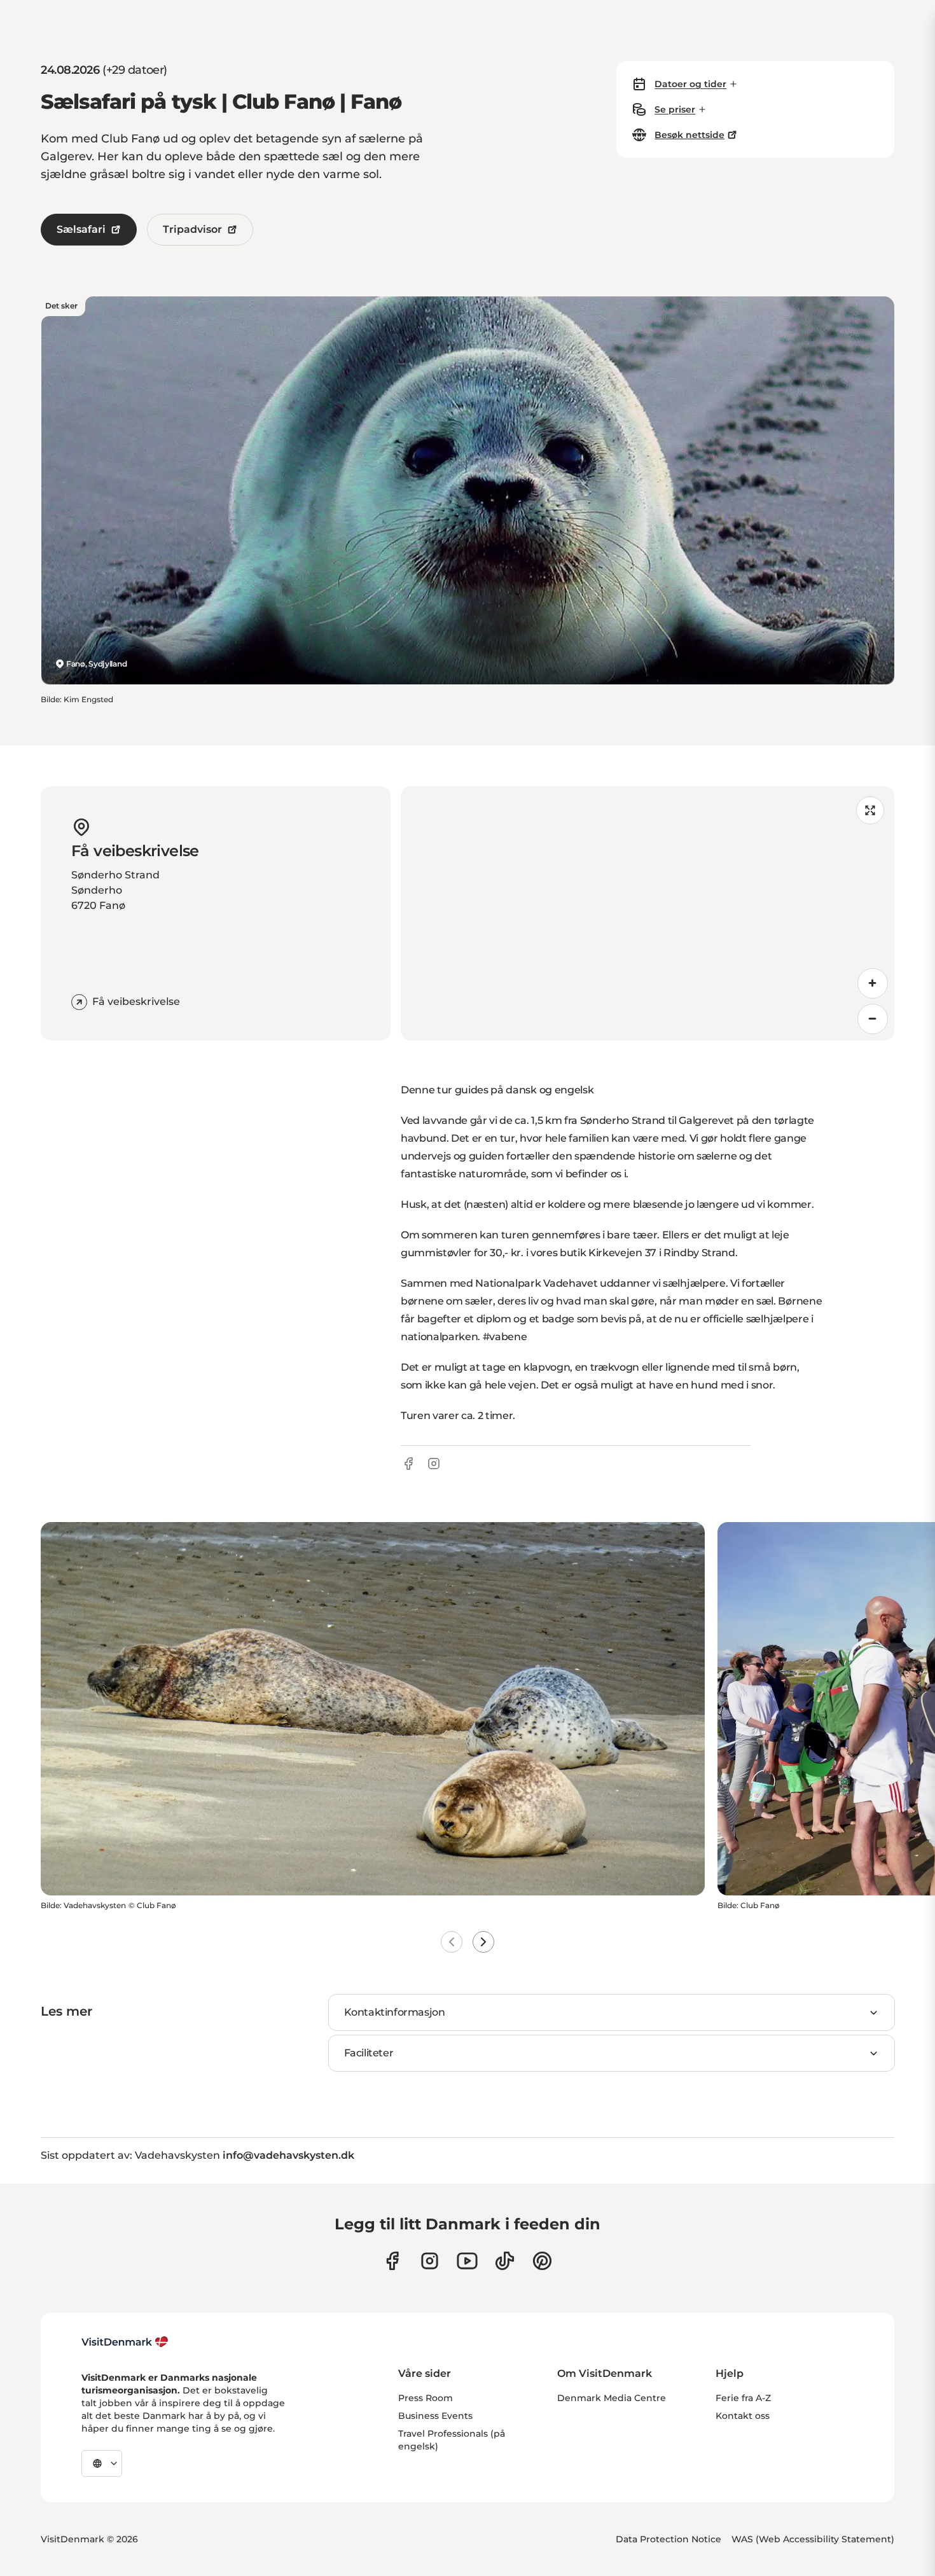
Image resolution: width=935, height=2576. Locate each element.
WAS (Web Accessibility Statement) (813, 2539)
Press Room (426, 2398)
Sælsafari (81, 229)
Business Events (435, 2416)
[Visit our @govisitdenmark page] (505, 2261)
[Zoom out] (873, 1019)
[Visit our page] (430, 2261)
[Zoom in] (873, 983)
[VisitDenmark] (125, 2342)
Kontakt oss (743, 2416)
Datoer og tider (690, 84)
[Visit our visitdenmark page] (467, 2261)
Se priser (675, 109)
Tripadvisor (192, 229)
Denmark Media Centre (612, 2398)
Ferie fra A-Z (743, 2398)
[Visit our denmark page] (392, 2261)
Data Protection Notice (668, 2539)
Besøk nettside (689, 135)
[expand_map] (870, 810)
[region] (648, 913)
